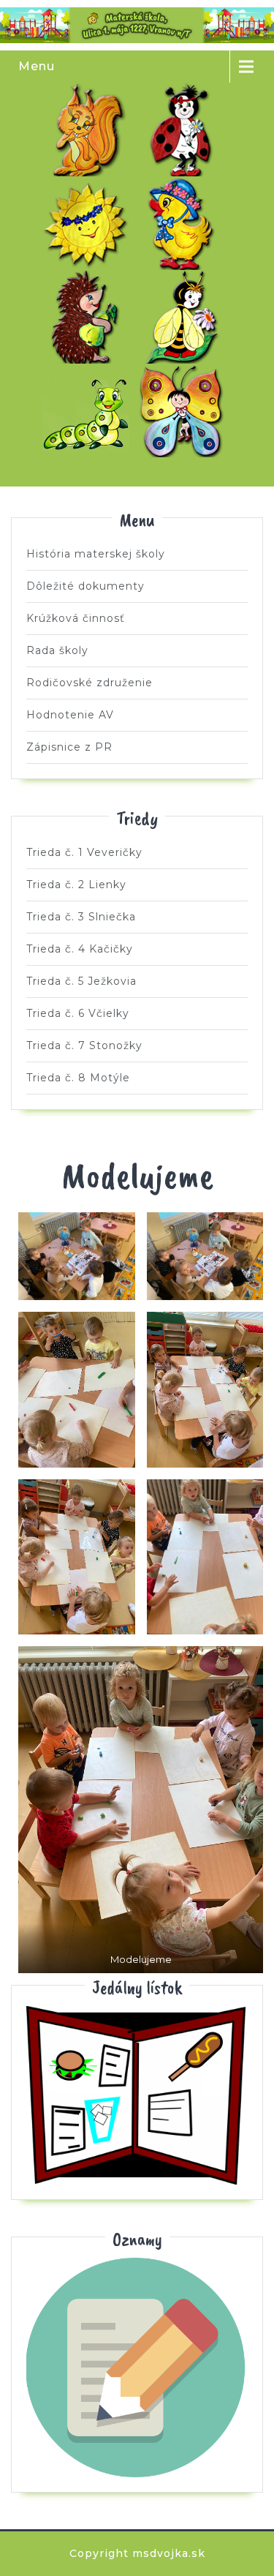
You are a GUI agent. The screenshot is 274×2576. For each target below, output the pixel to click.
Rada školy (57, 650)
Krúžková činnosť (76, 618)
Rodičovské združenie (90, 683)
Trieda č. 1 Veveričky (89, 129)
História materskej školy (96, 554)
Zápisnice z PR (69, 747)
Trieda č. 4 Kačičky (185, 223)
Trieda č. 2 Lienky (185, 129)
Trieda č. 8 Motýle (185, 410)
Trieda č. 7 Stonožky (89, 410)
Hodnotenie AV (70, 715)
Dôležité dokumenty (85, 586)
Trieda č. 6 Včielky (185, 317)
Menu (37, 66)
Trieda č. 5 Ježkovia (89, 317)
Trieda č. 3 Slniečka (89, 223)
